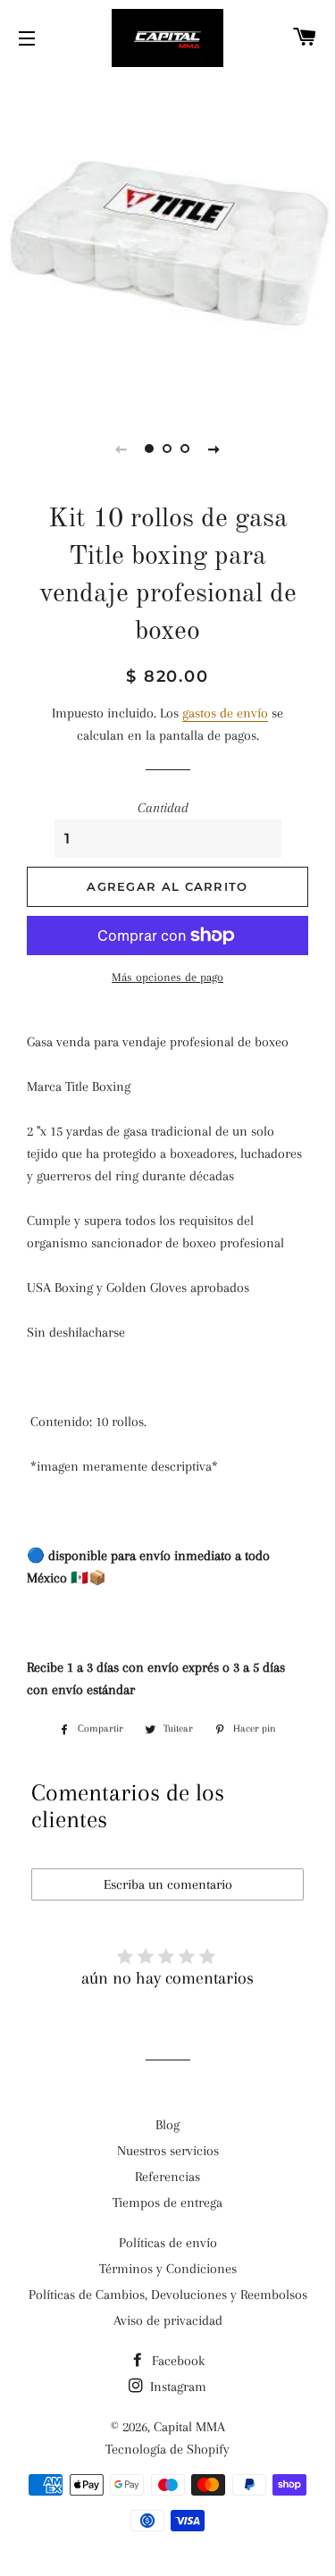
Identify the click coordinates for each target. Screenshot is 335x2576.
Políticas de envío (168, 2243)
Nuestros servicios (168, 2151)
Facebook (176, 2361)
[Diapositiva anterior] (121, 449)
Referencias (167, 2177)
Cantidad (163, 808)
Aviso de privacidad (168, 2320)
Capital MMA (189, 2427)
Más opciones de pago (167, 977)
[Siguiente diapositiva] (214, 449)
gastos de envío (225, 713)
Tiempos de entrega (167, 2203)
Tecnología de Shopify (167, 2449)
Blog (167, 2125)
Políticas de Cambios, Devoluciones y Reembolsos (168, 2295)
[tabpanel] (167, 239)
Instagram (176, 2387)
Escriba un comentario (168, 1884)
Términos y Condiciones (168, 2269)
